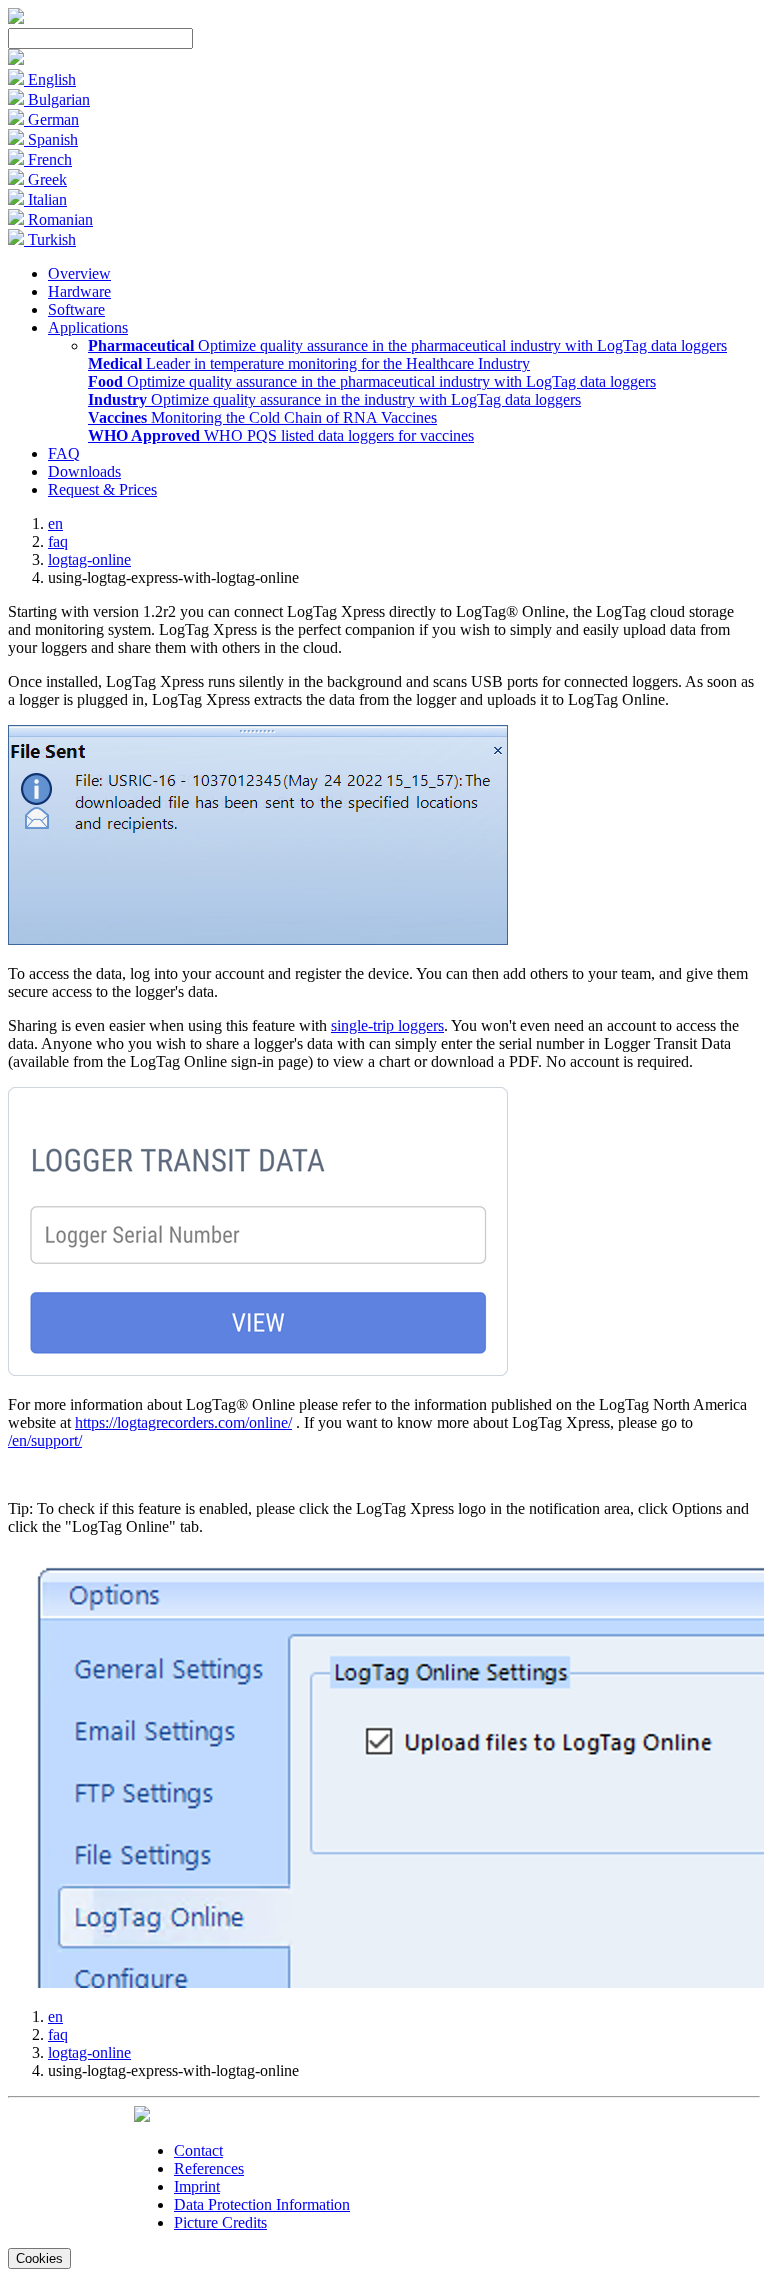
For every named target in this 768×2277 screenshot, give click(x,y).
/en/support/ (45, 1440)
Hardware (79, 291)
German (51, 119)
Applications (88, 327)
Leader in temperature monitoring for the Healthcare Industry (309, 363)
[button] (16, 59)
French (48, 159)
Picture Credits (220, 2222)
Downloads (84, 471)
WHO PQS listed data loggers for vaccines (281, 435)
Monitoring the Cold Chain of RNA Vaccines (262, 417)
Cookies (39, 2258)
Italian (45, 199)
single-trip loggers (387, 1025)
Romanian (58, 219)
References (209, 2168)
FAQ (64, 453)
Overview (79, 273)
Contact (198, 2150)
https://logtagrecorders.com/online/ (183, 1422)
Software (76, 309)
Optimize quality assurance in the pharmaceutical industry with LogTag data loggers (407, 345)
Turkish (50, 239)
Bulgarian (57, 99)
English (50, 79)
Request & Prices (102, 489)
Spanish (51, 139)
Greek (45, 179)
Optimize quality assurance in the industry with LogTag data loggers (334, 399)
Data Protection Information (262, 2204)
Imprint (197, 2186)
